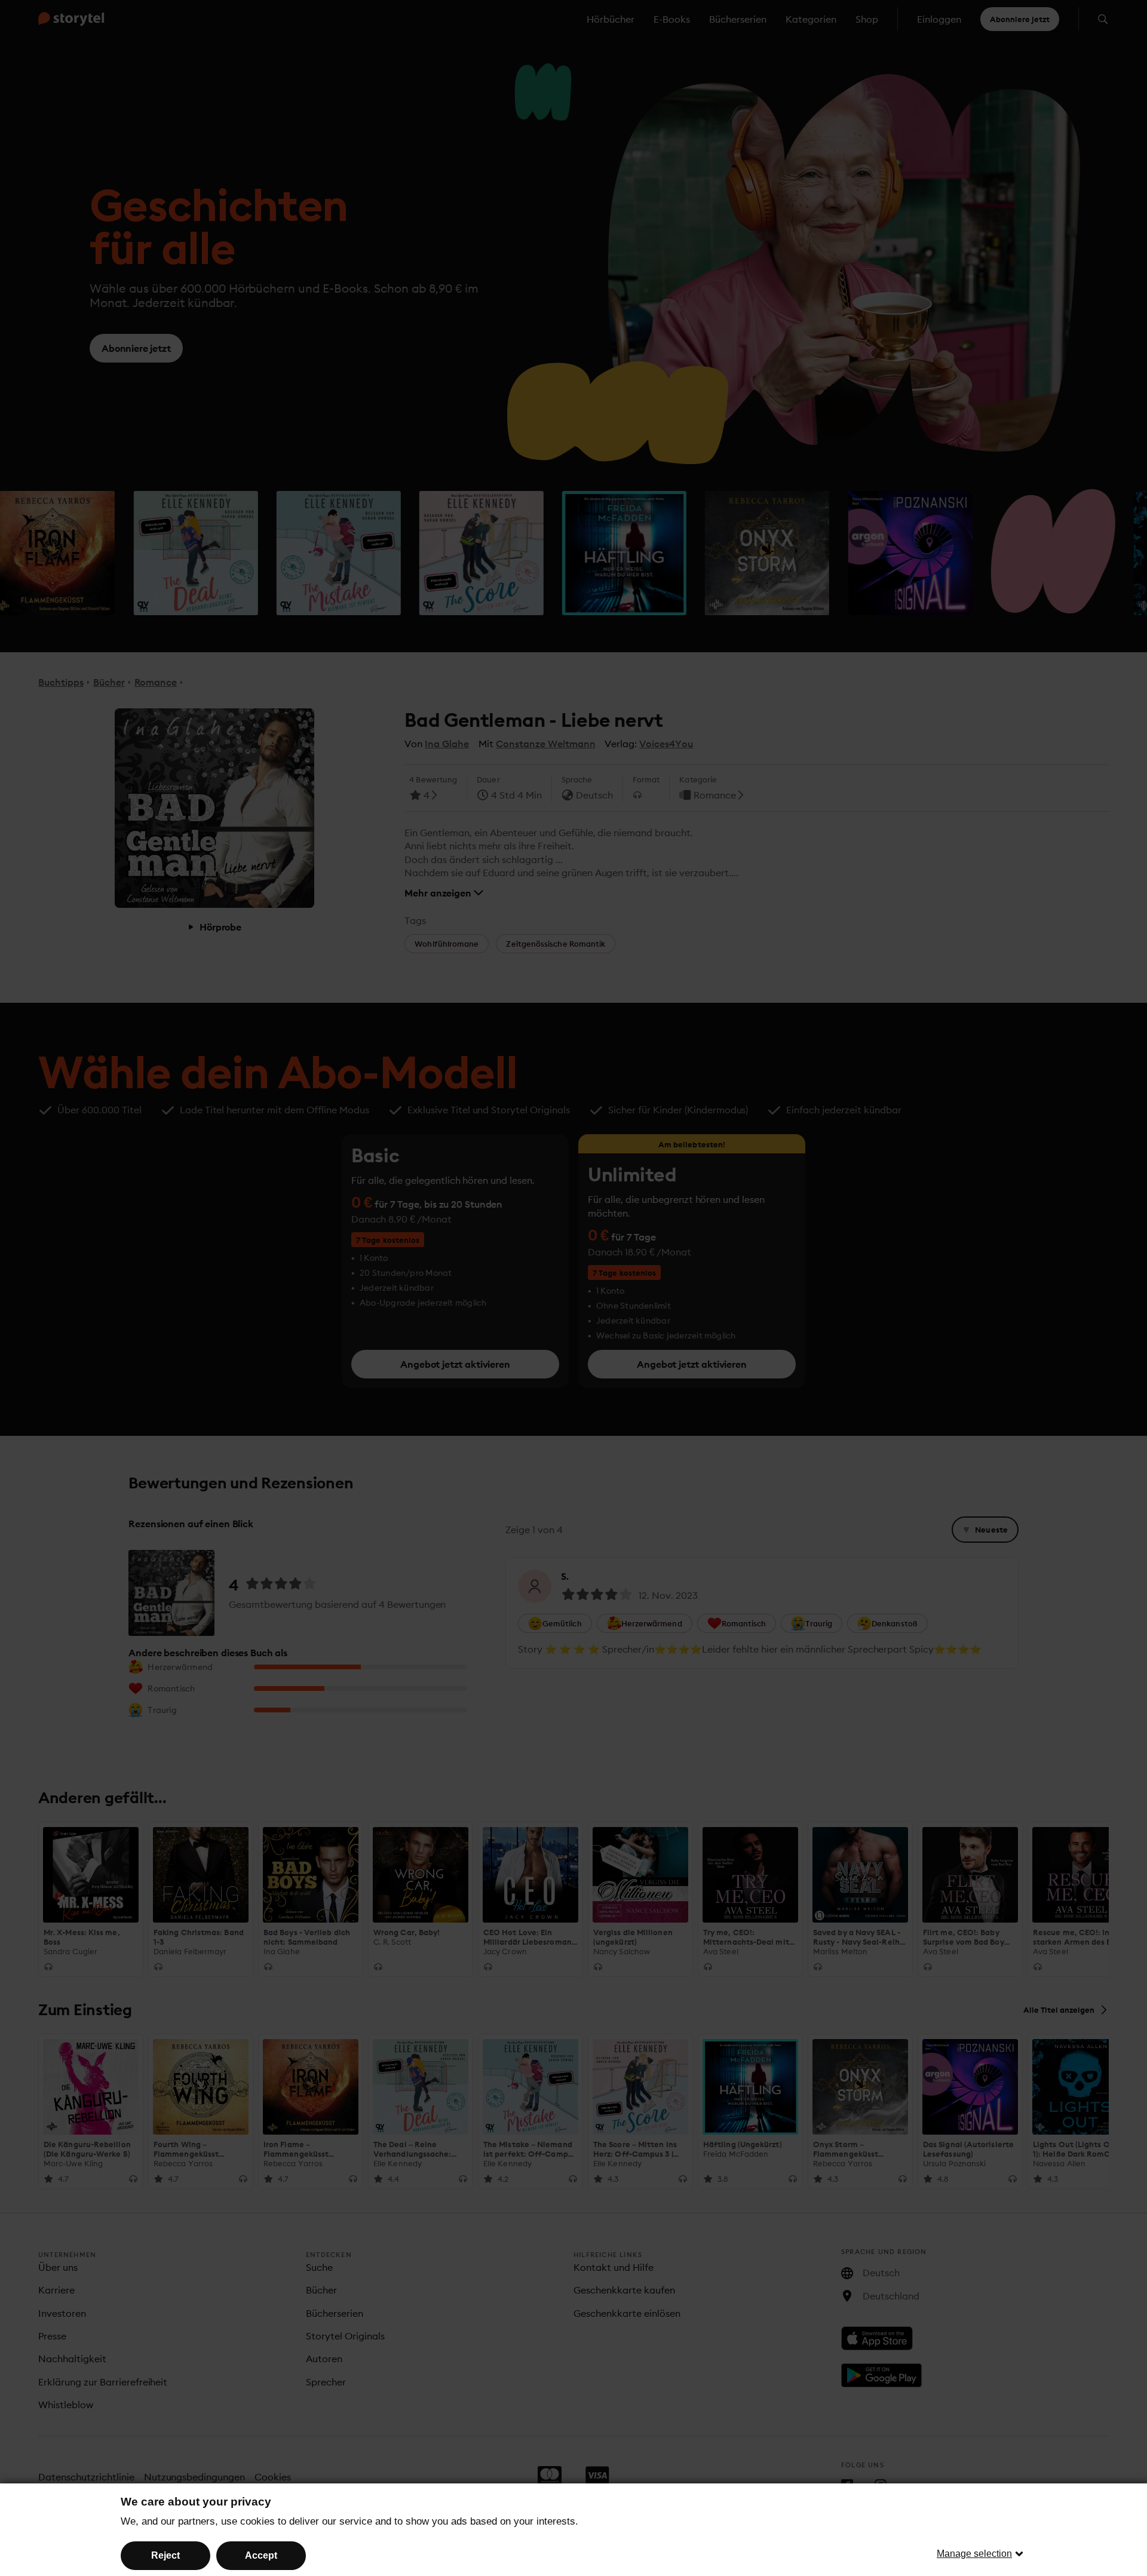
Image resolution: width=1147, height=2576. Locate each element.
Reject (165, 2555)
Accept (261, 2555)
